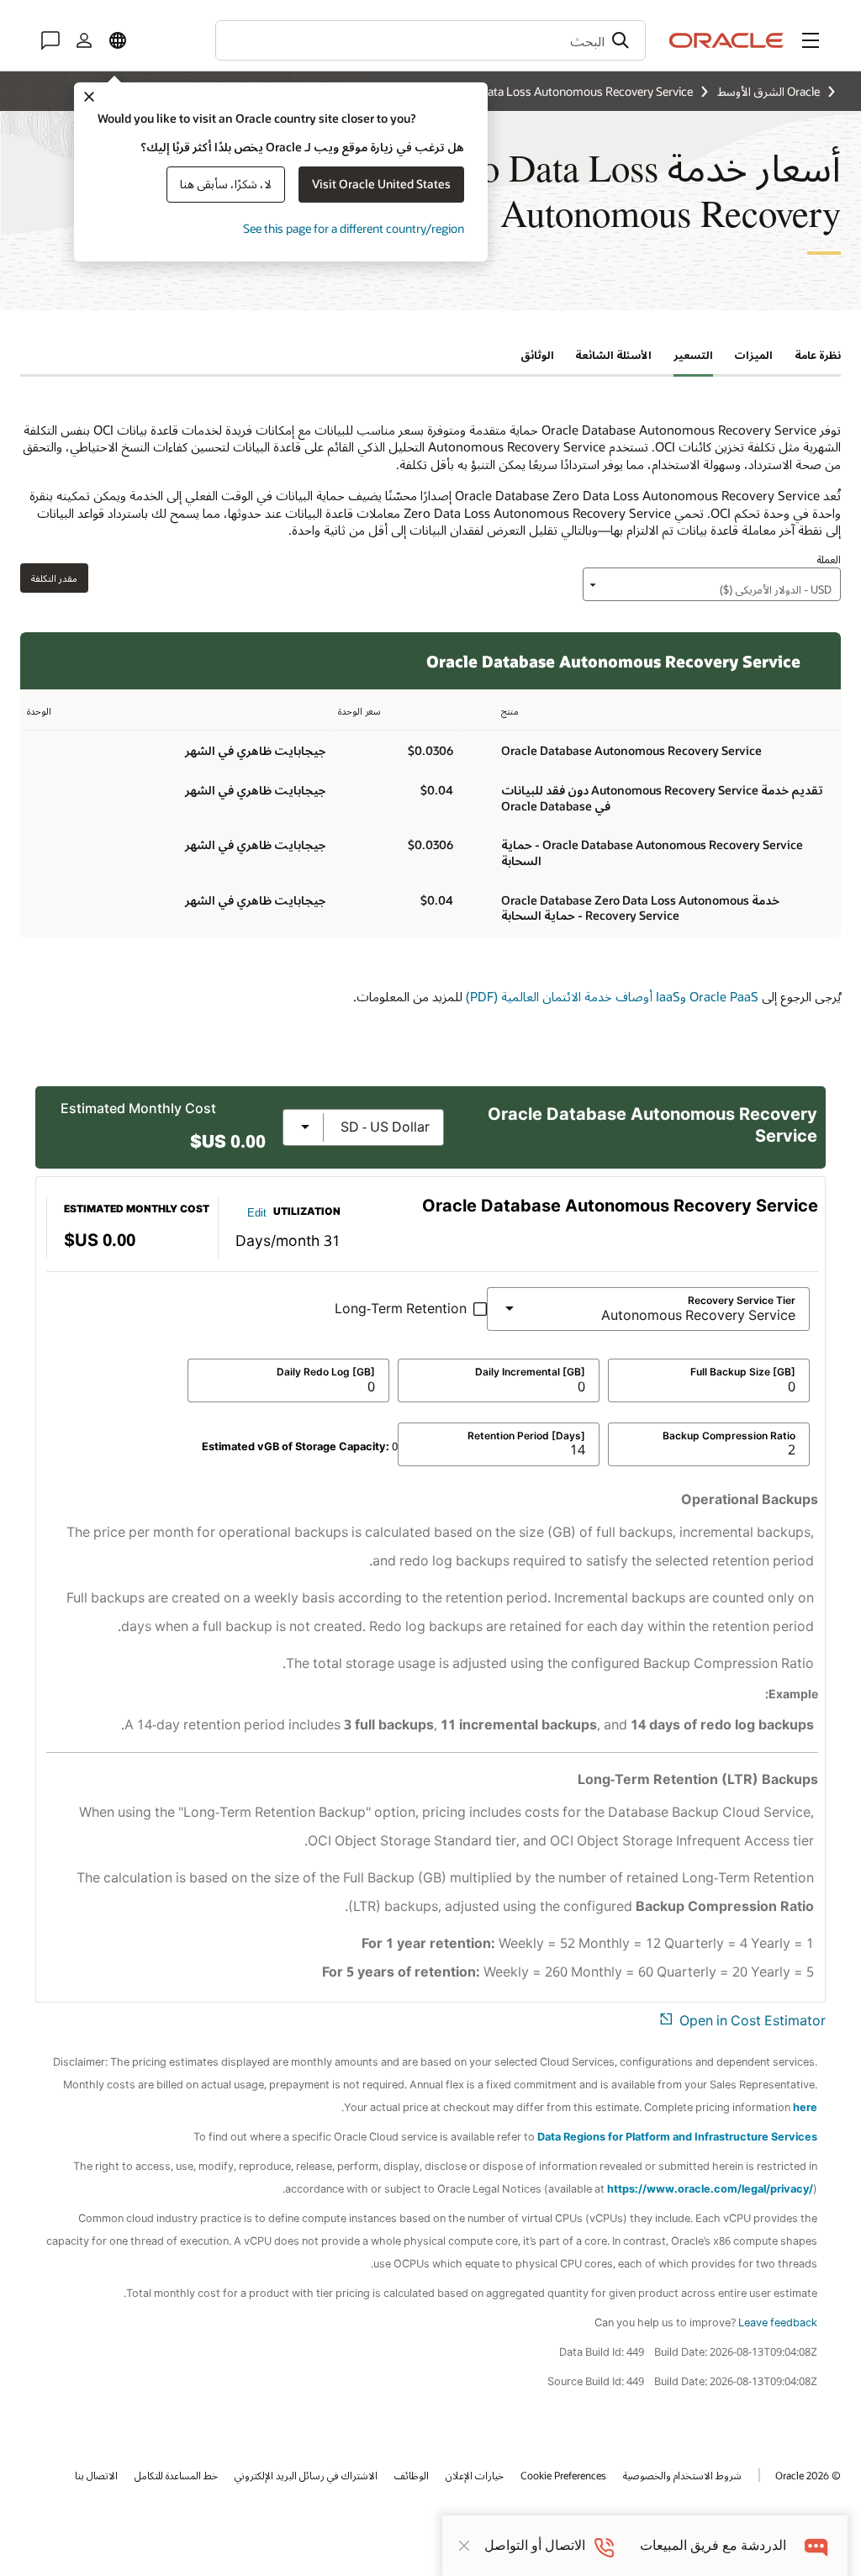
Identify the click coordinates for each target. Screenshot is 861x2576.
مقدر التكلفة (54, 578)
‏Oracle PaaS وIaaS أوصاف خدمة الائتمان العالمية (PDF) (612, 996)
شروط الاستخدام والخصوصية (682, 2475)
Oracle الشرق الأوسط (769, 91)
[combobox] (430, 40)
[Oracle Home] (726, 40)
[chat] (817, 2545)
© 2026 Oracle (808, 2475)
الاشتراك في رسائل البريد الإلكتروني (306, 2475)
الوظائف (412, 2475)
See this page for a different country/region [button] (354, 228)
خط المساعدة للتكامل (176, 2475)
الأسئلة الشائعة (613, 355)
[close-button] (464, 2546)
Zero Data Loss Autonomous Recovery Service (573, 91)
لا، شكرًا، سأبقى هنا (226, 184)
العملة (829, 559)
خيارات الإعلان (475, 2475)
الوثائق (537, 355)
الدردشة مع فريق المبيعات (713, 2545)
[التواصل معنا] (50, 40)
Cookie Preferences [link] (563, 2475)
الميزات (753, 355)
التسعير (693, 355)
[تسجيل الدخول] (84, 40)
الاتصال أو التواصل (535, 2545)
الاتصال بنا (96, 2475)
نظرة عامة (818, 355)
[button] (811, 40)
